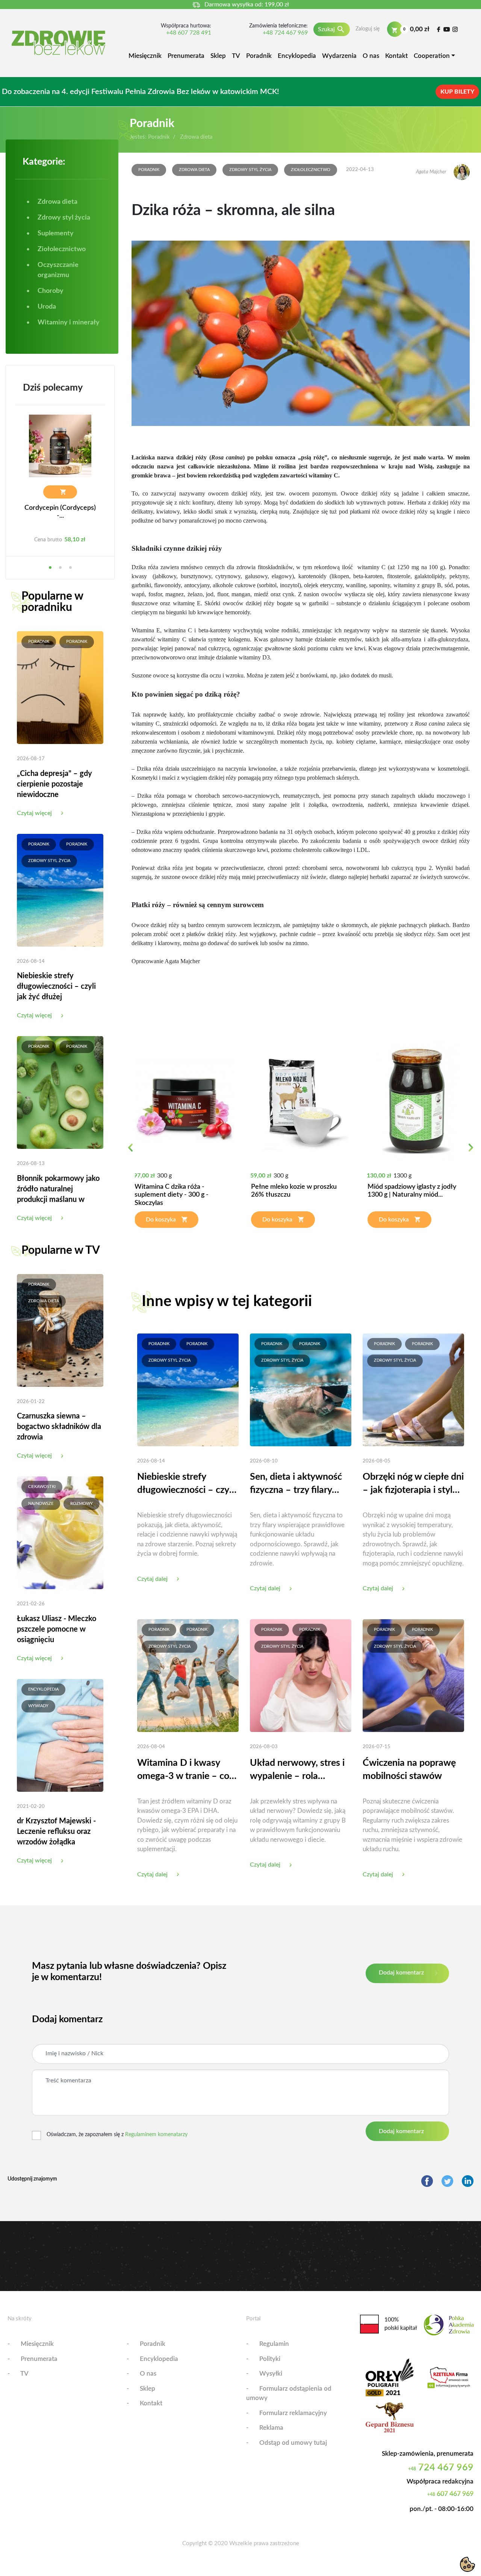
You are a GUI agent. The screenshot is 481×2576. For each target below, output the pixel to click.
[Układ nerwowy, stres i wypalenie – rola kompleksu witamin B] (301, 1675)
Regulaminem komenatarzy (156, 2135)
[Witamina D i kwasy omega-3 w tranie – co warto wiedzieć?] (188, 1675)
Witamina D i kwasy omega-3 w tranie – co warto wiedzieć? (183, 1771)
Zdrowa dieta (44, 1301)
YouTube (447, 29)
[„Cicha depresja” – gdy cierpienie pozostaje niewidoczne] (60, 687)
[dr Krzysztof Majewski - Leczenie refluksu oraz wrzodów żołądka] (60, 1735)
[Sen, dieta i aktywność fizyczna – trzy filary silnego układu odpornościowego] (301, 1390)
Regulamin (274, 2344)
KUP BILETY (457, 92)
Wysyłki (271, 2374)
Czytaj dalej (152, 1579)
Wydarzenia (339, 56)
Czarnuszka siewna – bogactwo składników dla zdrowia (59, 1427)
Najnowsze (41, 1504)
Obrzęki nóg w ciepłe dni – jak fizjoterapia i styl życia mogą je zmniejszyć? (413, 1484)
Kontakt (396, 56)
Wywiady (38, 1706)
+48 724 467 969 (285, 33)
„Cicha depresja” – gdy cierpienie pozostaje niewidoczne (54, 784)
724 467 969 (441, 2468)
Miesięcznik (145, 56)
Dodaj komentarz (401, 1973)
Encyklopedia (297, 56)
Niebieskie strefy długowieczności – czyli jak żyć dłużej (56, 986)
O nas (371, 56)
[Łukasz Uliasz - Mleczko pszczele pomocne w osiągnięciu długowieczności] (60, 1532)
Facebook (438, 29)
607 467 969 (450, 2494)
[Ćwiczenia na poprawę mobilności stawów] (413, 1675)
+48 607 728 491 (189, 33)
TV (236, 56)
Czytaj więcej (34, 813)
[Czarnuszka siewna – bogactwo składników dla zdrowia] (60, 1330)
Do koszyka (161, 1220)
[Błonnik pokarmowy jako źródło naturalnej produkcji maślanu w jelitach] (60, 1092)
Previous (131, 1152)
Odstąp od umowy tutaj (293, 2443)
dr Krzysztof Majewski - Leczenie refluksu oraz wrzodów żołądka (56, 1832)
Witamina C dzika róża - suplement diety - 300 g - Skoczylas (172, 1195)
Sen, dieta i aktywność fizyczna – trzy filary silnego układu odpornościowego (296, 1484)
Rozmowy (82, 1504)
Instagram (455, 29)
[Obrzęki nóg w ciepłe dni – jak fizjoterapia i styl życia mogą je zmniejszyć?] (413, 1390)
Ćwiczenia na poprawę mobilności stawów (409, 1770)
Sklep (218, 56)
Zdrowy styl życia (49, 861)
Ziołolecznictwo (311, 170)
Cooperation (432, 56)
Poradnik (259, 56)
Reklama (271, 2428)
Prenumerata (186, 56)
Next (471, 1152)
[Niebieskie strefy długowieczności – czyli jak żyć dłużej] (60, 890)
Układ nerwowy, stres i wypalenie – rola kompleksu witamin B (297, 1771)
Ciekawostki (42, 1487)
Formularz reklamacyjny (293, 2413)
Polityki (270, 2359)
